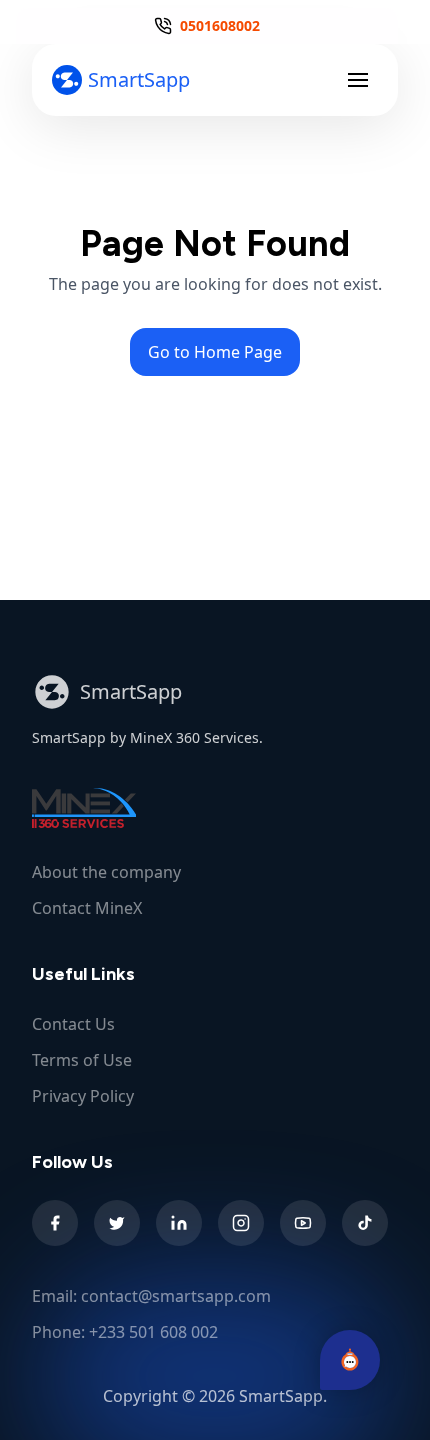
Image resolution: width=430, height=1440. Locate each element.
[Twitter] (117, 1223)
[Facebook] (55, 1223)
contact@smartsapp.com (176, 1296)
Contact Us (73, 1024)
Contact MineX (87, 908)
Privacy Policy (83, 1096)
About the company (106, 872)
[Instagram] (241, 1223)
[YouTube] (303, 1223)
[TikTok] (365, 1223)
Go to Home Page (215, 352)
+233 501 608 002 (153, 1332)
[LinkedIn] (179, 1223)
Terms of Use (82, 1060)
